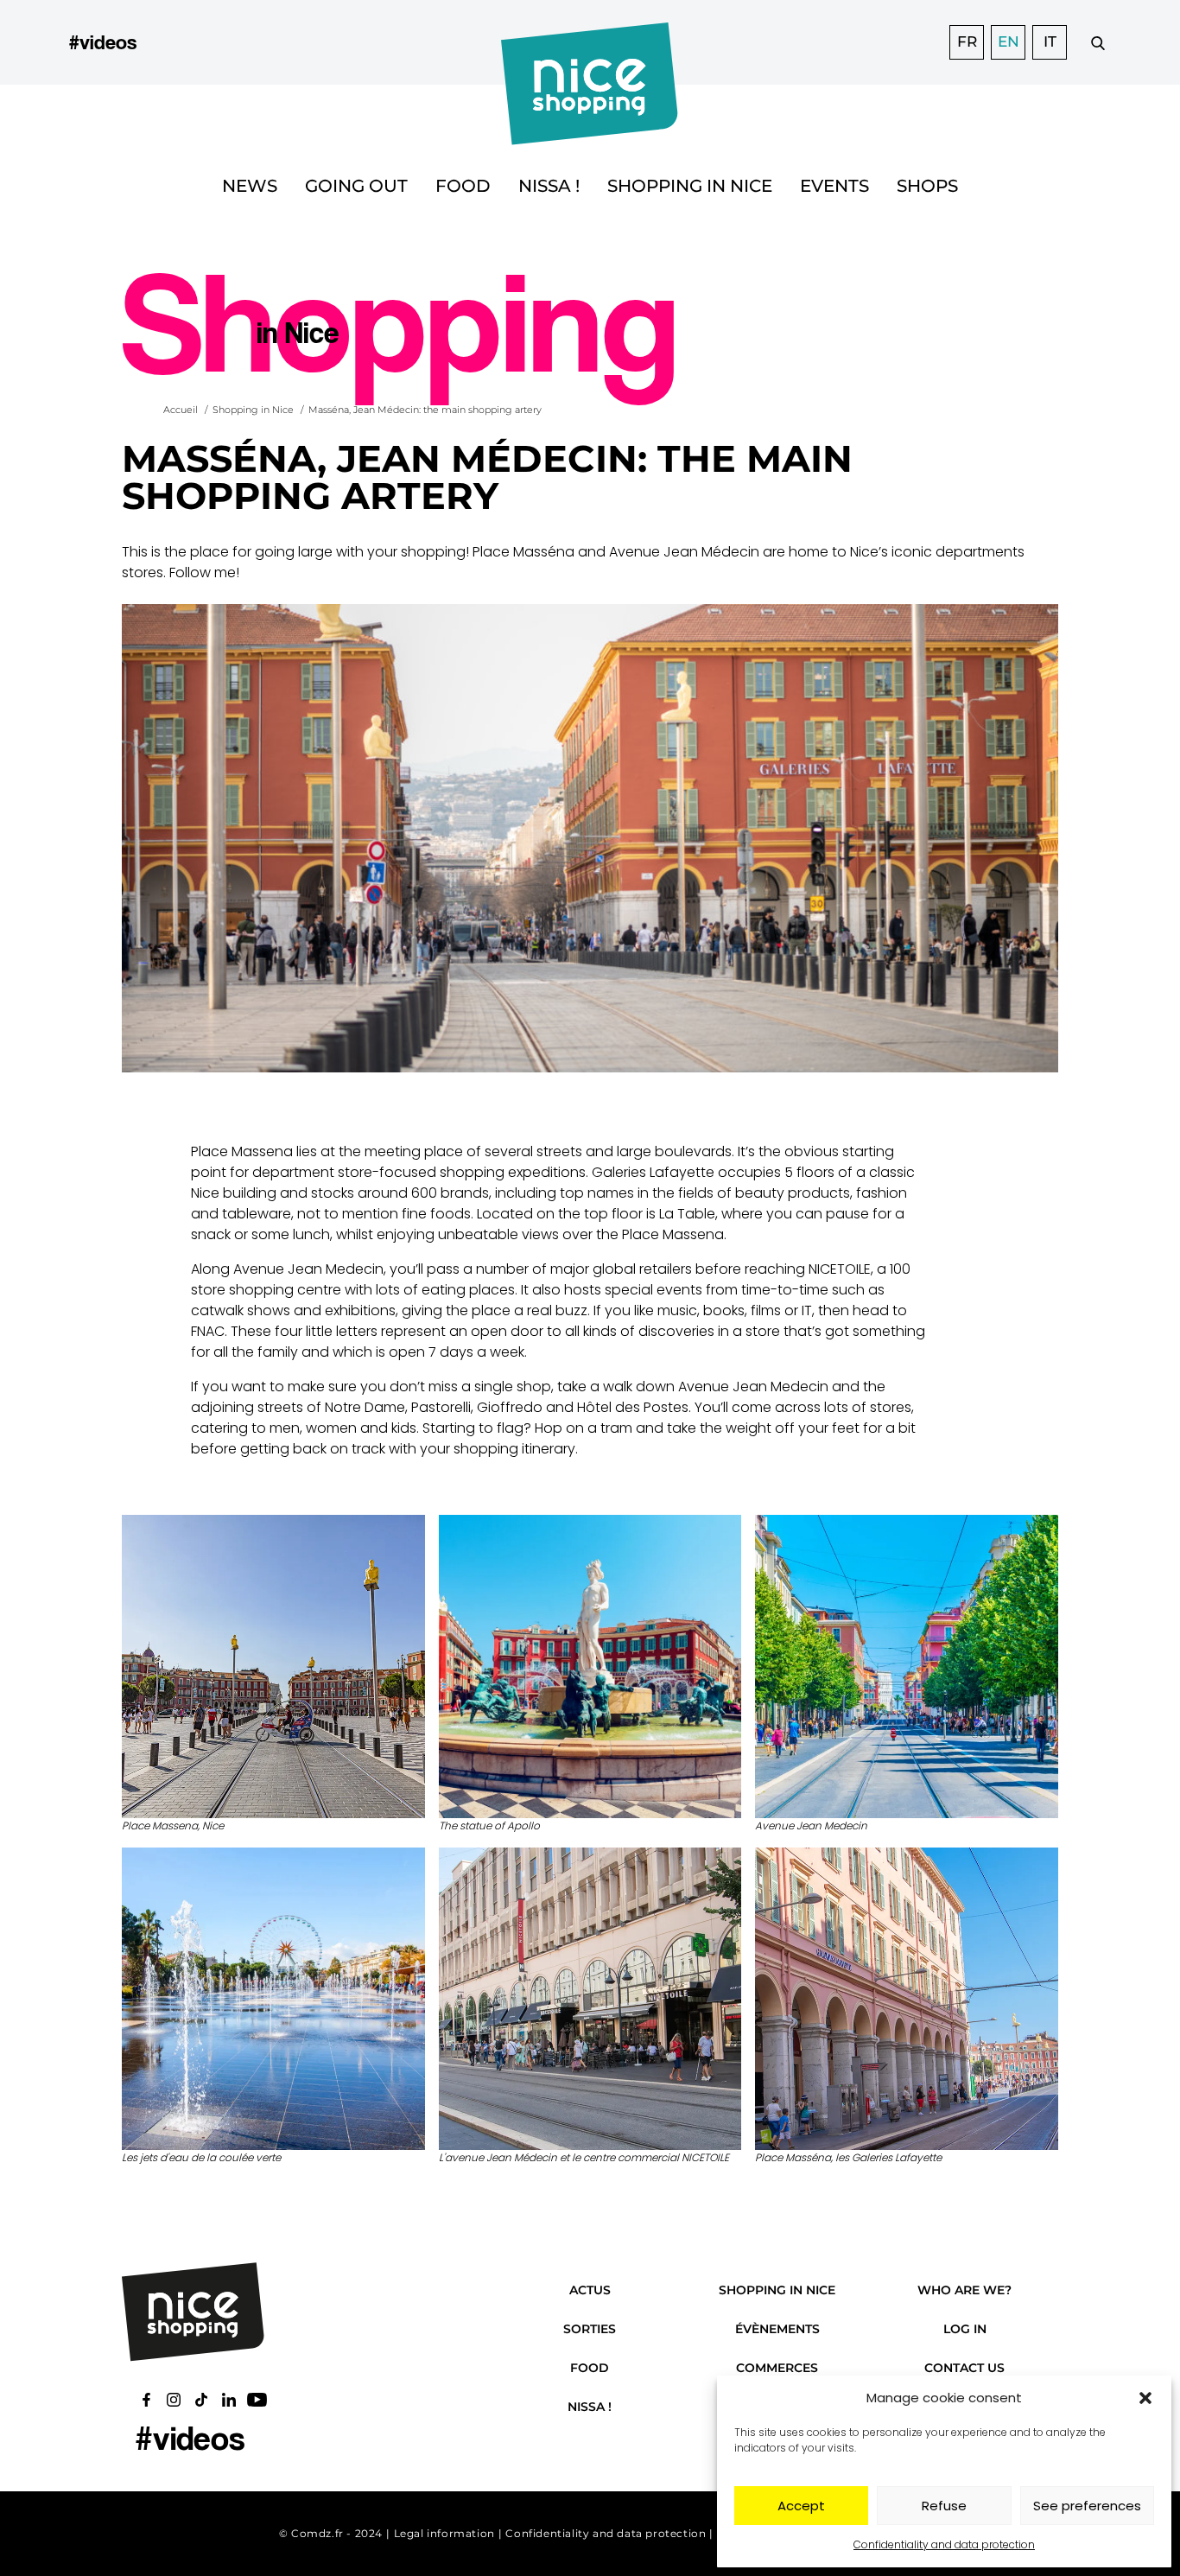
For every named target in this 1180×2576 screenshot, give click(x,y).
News (250, 186)
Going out (356, 186)
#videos (103, 42)
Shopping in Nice (690, 186)
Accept (801, 2506)
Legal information (444, 2533)
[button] (1145, 2398)
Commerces (777, 2368)
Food (463, 186)
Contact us (964, 2368)
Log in (965, 2329)
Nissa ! (549, 186)
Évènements (777, 2329)
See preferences (1087, 2506)
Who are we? (964, 2290)
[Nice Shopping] (590, 42)
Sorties (590, 2329)
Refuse (944, 2506)
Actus (590, 2290)
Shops (927, 186)
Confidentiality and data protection (944, 2544)
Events (834, 186)
